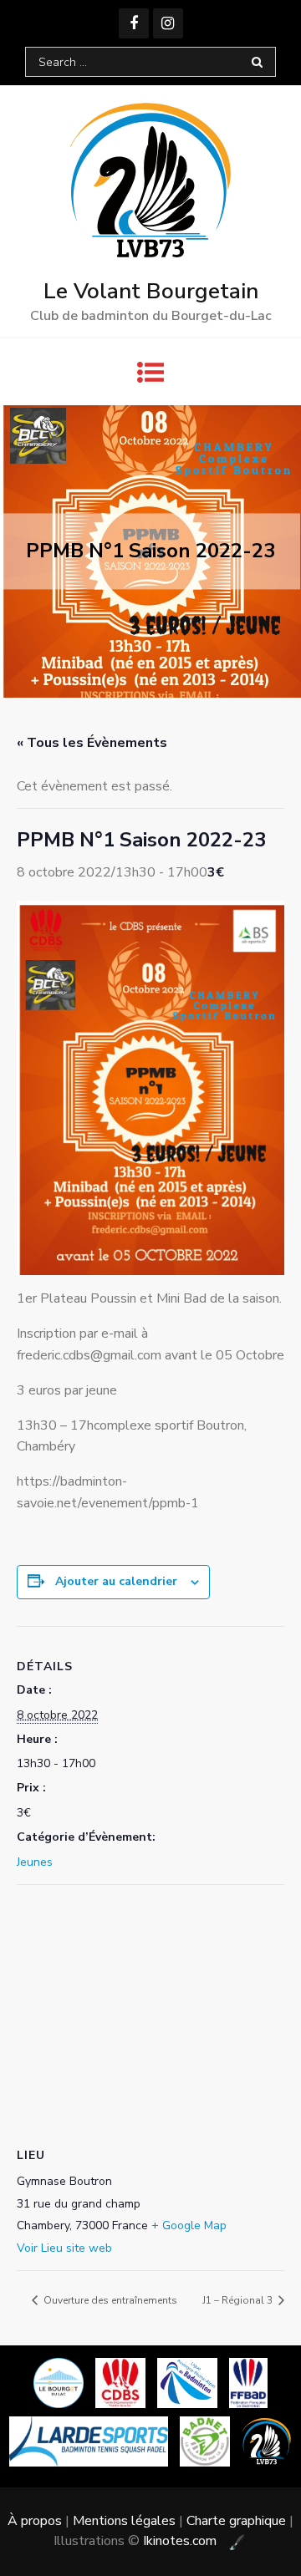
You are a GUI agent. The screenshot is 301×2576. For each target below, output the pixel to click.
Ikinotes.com (181, 2541)
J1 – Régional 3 (239, 2300)
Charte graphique (236, 2521)
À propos (35, 2521)
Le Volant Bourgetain (151, 291)
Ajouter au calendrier (116, 1581)
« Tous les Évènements (92, 743)
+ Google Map (189, 2225)
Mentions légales (124, 2521)
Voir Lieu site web (64, 2248)
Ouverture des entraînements (109, 2300)
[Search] (257, 62)
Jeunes (35, 1862)
